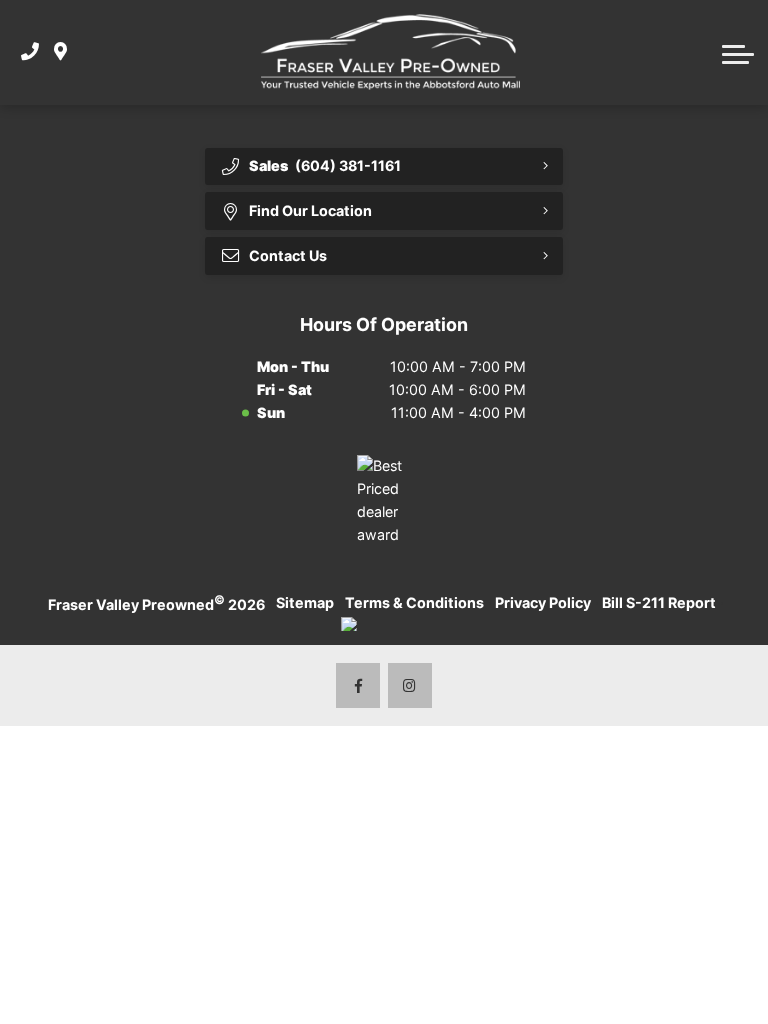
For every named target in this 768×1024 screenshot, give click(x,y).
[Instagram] (410, 685)
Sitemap (305, 602)
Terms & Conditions (414, 602)
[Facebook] (358, 685)
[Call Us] (30, 52)
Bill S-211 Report (659, 602)
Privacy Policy (543, 602)
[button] (738, 52)
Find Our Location (310, 210)
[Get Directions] (60, 52)
